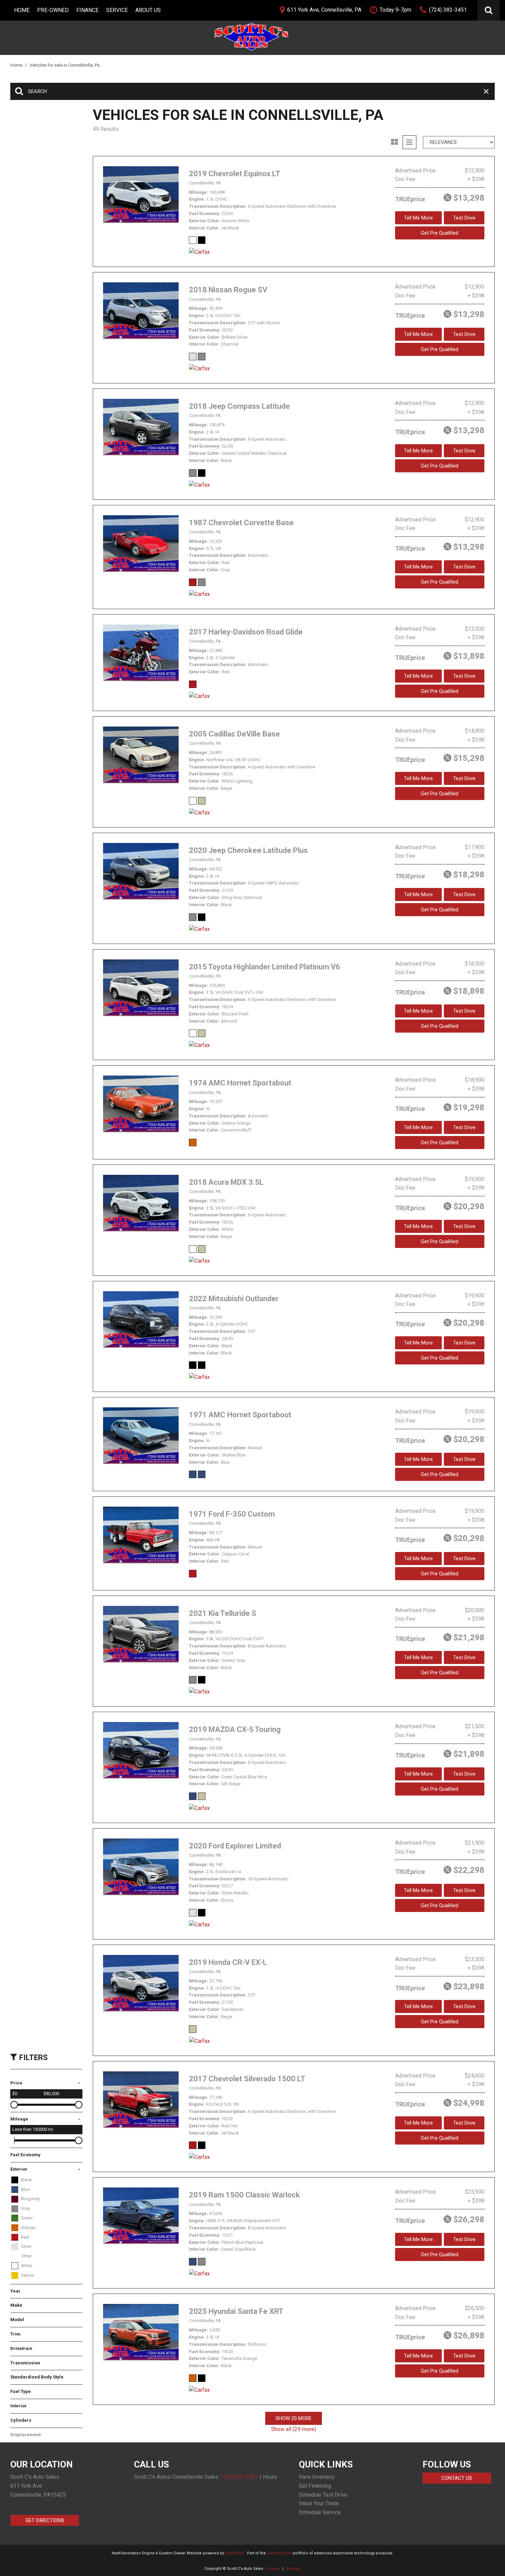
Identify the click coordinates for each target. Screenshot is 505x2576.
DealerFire (234, 2553)
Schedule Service (320, 2512)
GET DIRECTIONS (45, 2520)
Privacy (273, 2569)
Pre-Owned (53, 10)
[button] (489, 10)
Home (22, 10)
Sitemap (293, 2569)
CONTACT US (457, 2478)
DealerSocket (279, 2553)
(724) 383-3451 (239, 2477)
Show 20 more (294, 2418)
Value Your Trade (319, 2503)
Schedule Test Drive (323, 2495)
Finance (87, 10)
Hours (270, 2477)
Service (117, 10)
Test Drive (464, 218)
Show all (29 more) (294, 2429)
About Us (148, 10)
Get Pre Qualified (440, 233)
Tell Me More (418, 218)
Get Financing (315, 2486)
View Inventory (317, 2477)
